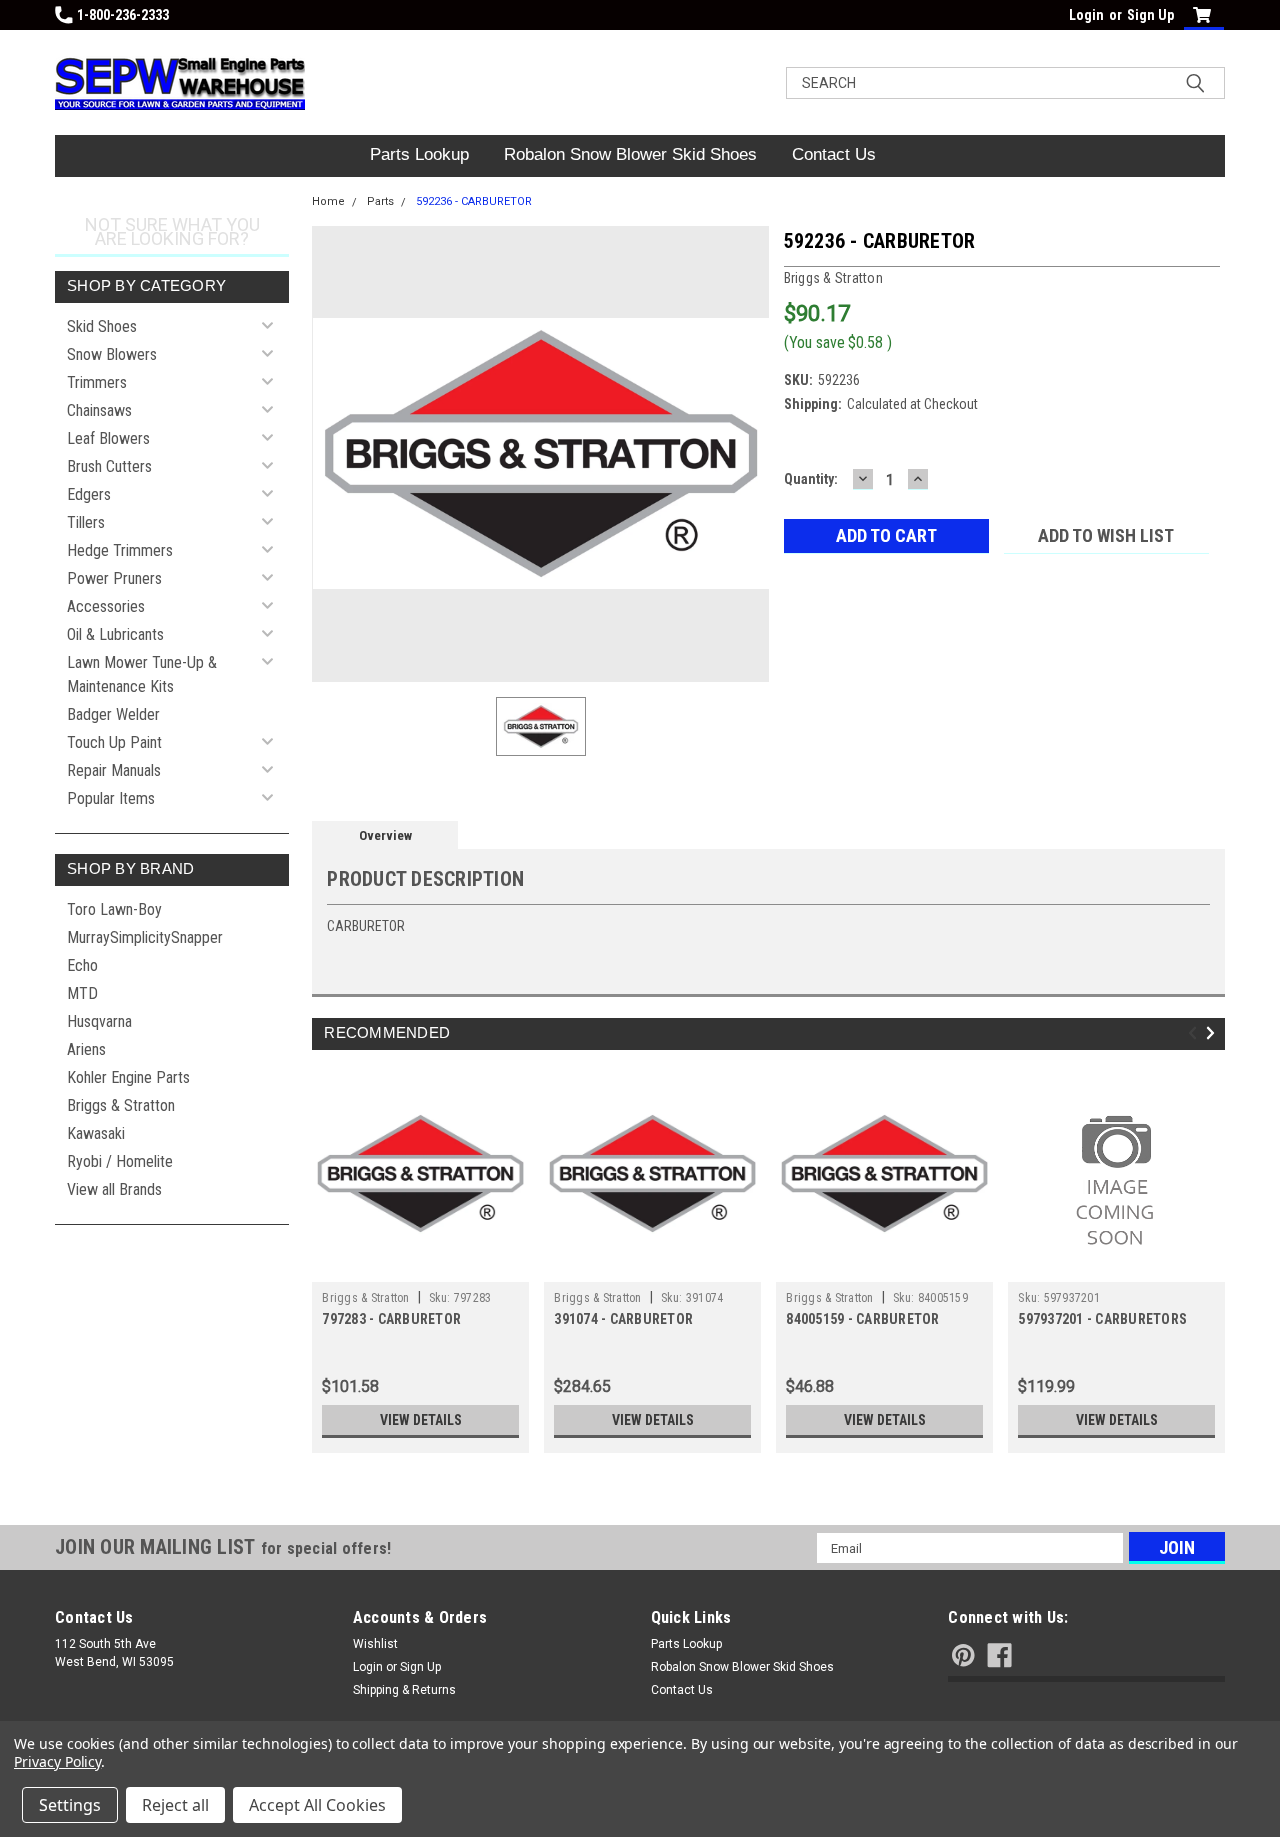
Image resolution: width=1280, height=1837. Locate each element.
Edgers (89, 494)
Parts (380, 201)
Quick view (421, 1267)
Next (1213, 1033)
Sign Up (1150, 15)
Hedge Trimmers (120, 550)
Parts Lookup (419, 154)
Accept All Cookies (317, 1805)
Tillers (86, 522)
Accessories (106, 606)
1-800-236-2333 (123, 15)
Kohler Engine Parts (128, 1077)
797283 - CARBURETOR (391, 1319)
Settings (70, 1805)
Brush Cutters (109, 466)
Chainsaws (99, 410)
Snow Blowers (112, 354)
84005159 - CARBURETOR (862, 1319)
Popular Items (111, 798)
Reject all (175, 1805)
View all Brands (114, 1189)
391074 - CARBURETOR (623, 1319)
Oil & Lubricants (115, 634)
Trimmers (97, 382)
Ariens (86, 1049)
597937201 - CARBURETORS (1102, 1319)
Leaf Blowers (108, 438)
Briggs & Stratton (121, 1105)
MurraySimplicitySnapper (145, 937)
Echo (82, 965)
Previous (1195, 1033)
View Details (421, 1420)
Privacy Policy (57, 1761)
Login (1086, 15)
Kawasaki (96, 1133)
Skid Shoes (102, 326)
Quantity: (811, 479)
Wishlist (375, 1644)
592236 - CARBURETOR (474, 201)
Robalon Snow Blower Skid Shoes (630, 154)
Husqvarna (99, 1021)
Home (328, 201)
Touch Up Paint (114, 742)
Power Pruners (114, 578)
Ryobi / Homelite (120, 1161)
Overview (385, 835)
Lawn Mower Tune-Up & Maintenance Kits (142, 674)
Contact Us (834, 154)
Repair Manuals (114, 770)
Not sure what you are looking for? (172, 231)
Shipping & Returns (404, 1690)
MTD (82, 993)
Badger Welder (113, 714)
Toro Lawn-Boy (114, 909)
